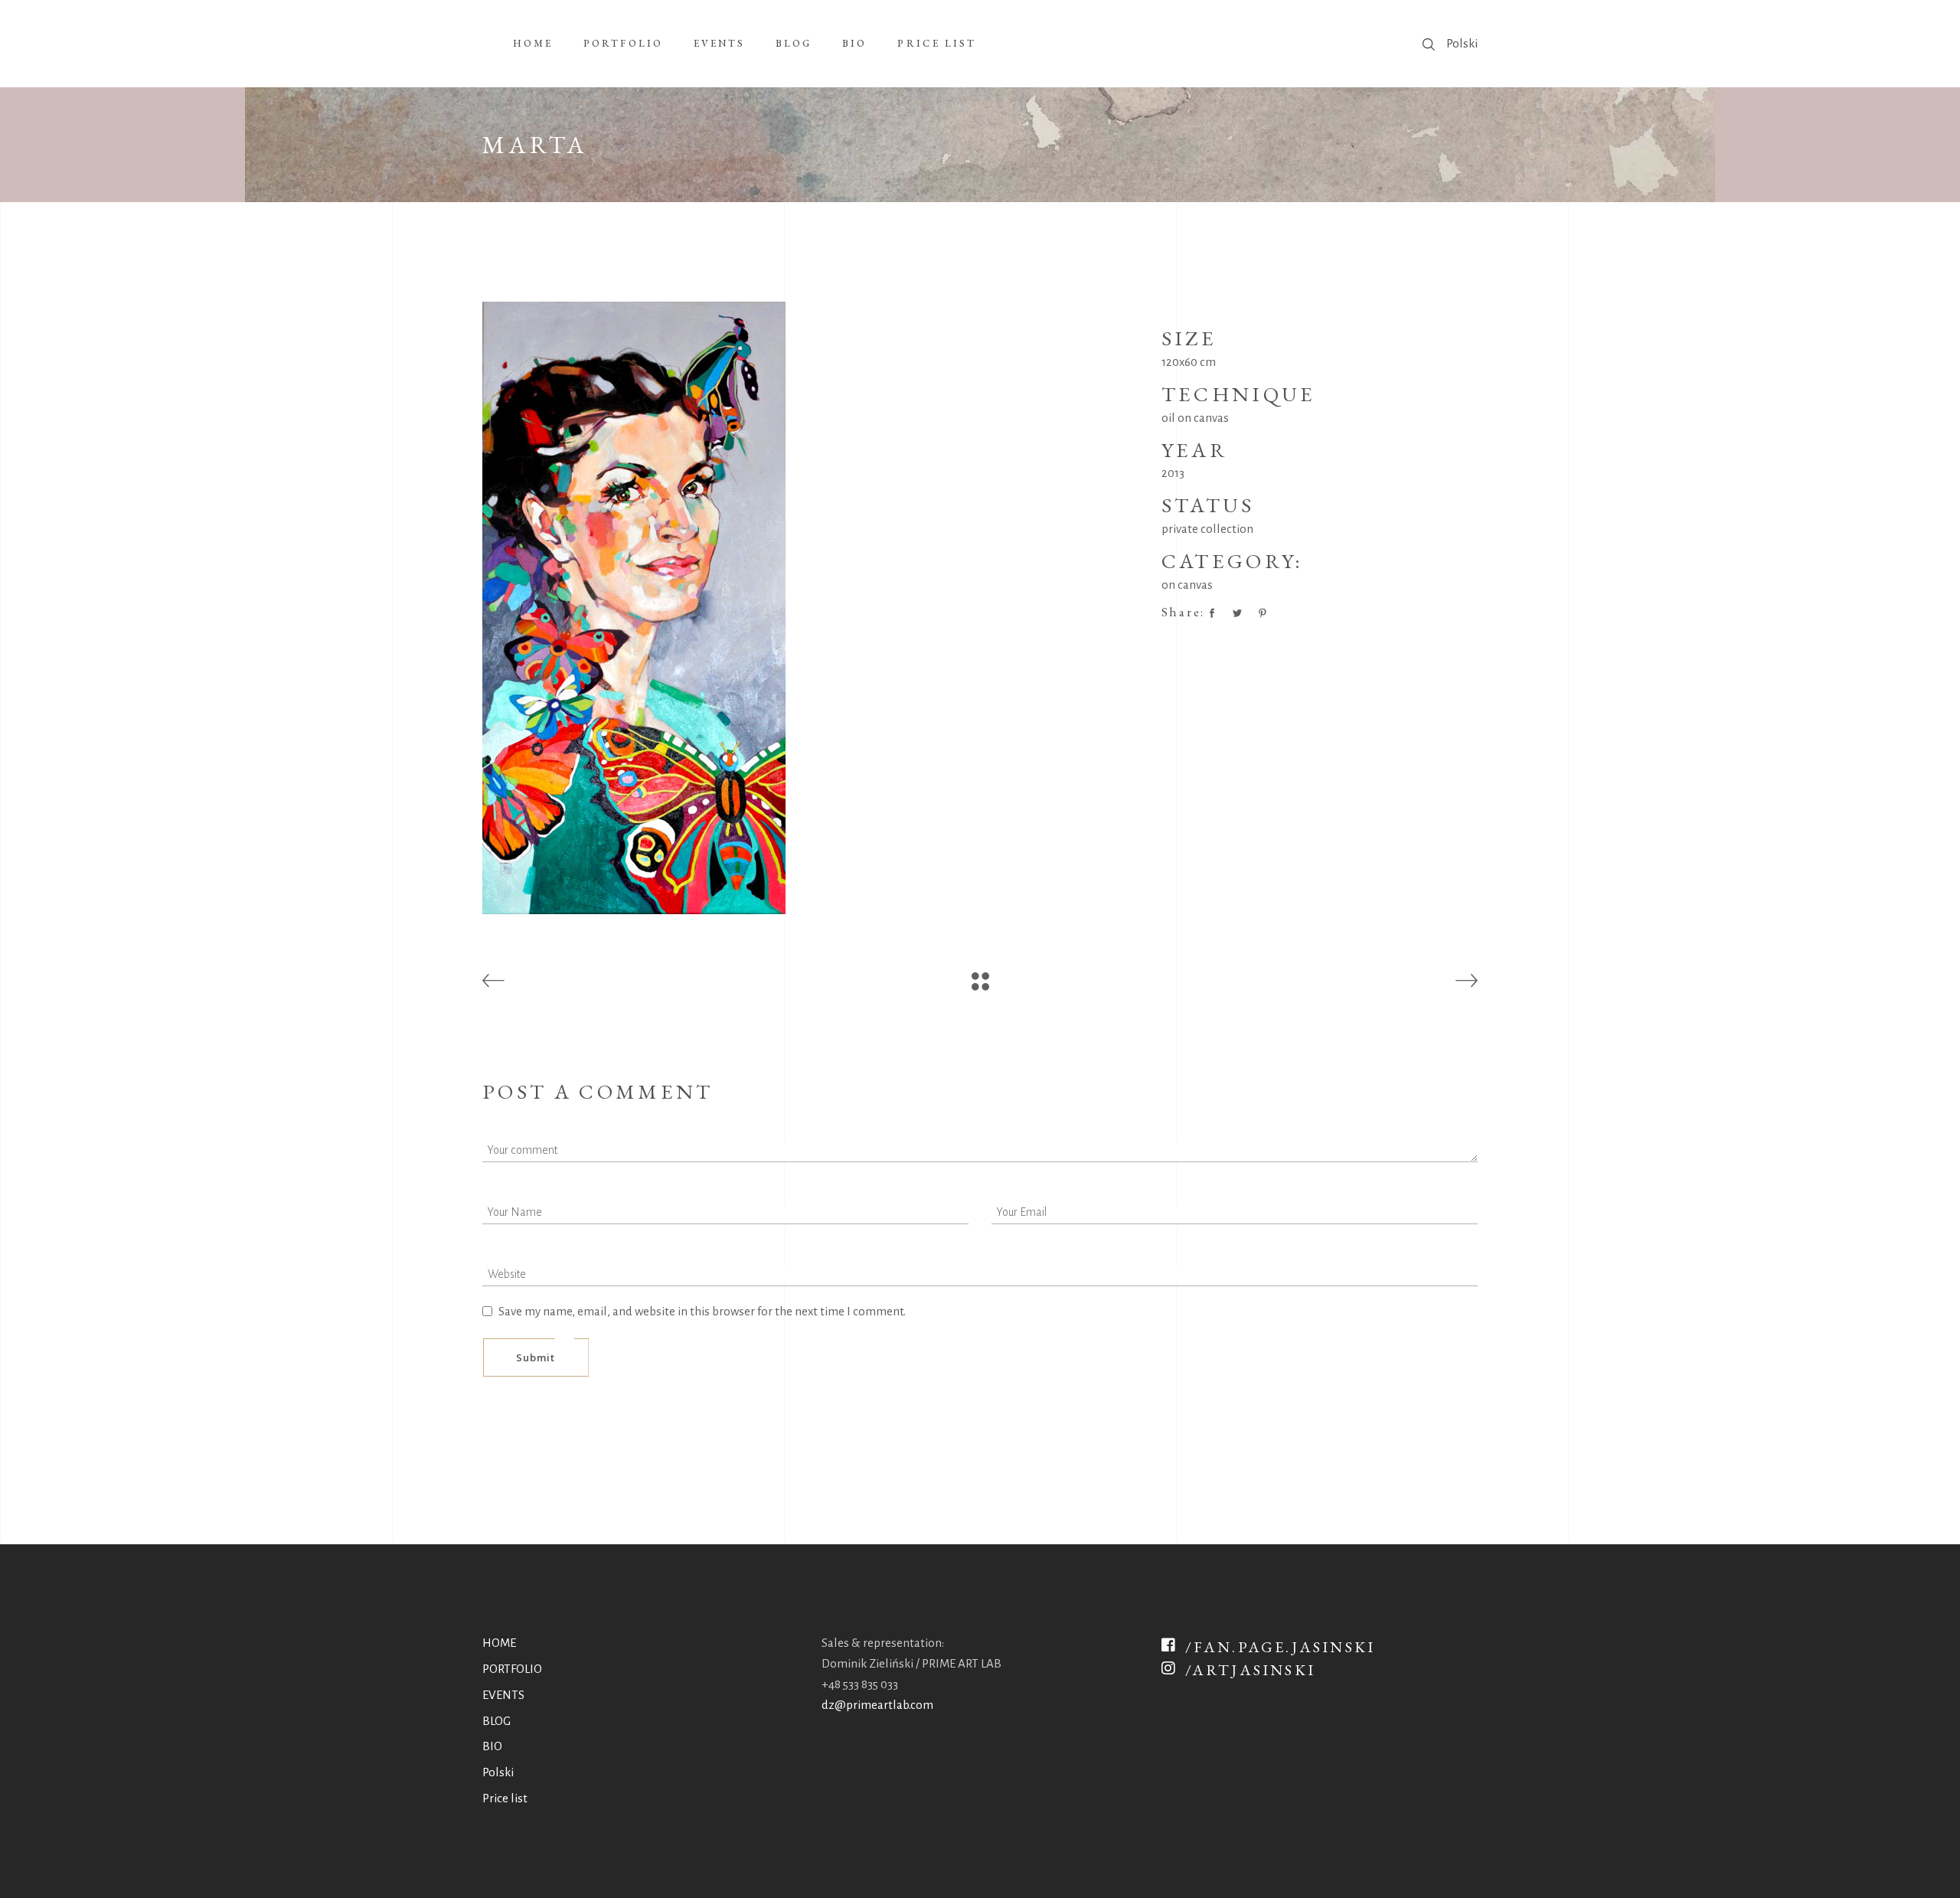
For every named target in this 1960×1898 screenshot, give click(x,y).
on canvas (1187, 585)
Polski (1462, 43)
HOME (499, 1643)
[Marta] (810, 608)
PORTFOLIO (512, 1669)
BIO (492, 1746)
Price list (505, 1798)
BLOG (497, 1721)
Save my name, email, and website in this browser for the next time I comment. (702, 1311)
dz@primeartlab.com (877, 1705)
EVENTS (503, 1695)
